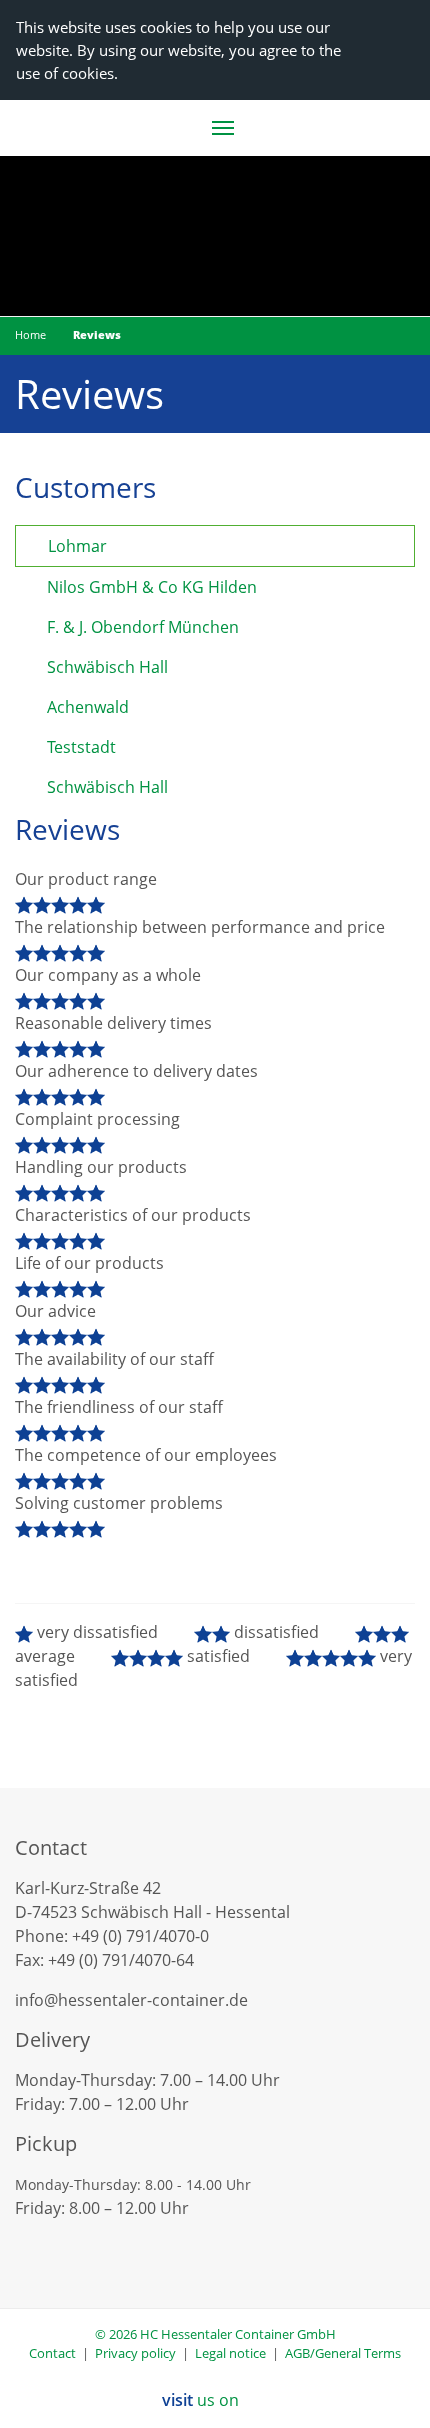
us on (202, 2400)
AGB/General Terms (343, 2353)
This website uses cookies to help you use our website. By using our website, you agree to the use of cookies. (178, 50)
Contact (52, 2353)
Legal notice (230, 2353)
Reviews (97, 334)
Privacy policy (135, 2353)
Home (30, 334)
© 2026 (215, 2334)
